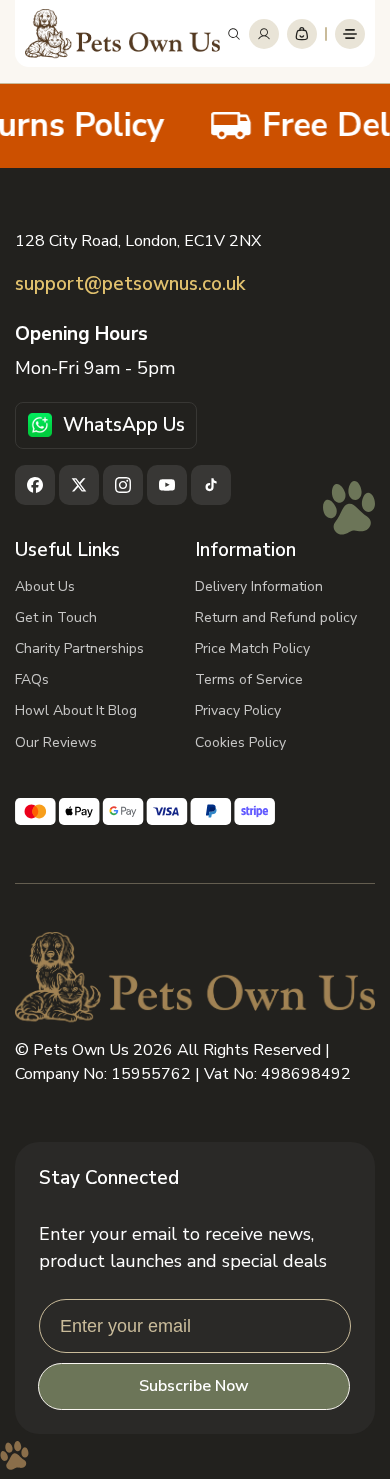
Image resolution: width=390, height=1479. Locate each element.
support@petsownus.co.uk (130, 284)
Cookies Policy (240, 742)
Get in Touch (56, 617)
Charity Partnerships (79, 648)
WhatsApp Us (124, 425)
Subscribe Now (194, 1386)
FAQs (32, 679)
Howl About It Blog (76, 710)
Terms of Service (249, 679)
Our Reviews (56, 742)
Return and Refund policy (276, 617)
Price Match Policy (252, 648)
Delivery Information (259, 586)
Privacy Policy (238, 710)
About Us (45, 586)
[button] (234, 34)
